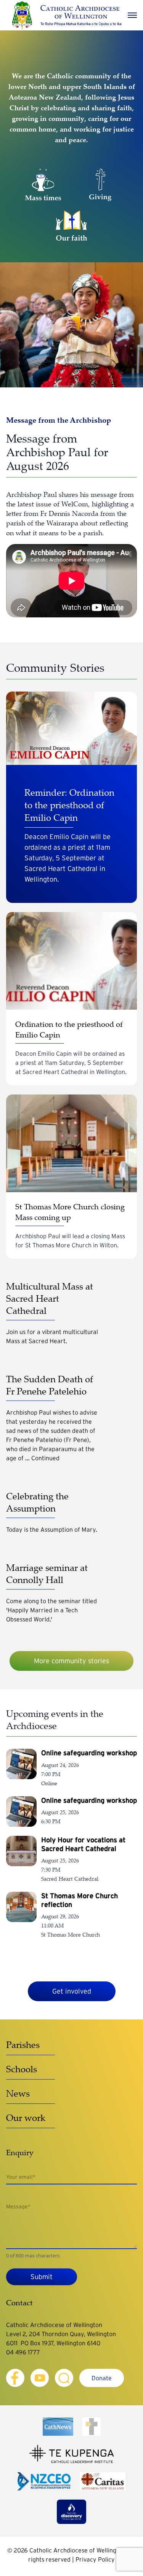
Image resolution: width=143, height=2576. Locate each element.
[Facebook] (15, 2378)
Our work (26, 2118)
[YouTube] (40, 2378)
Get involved (72, 1991)
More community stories (71, 1661)
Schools (22, 2069)
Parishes (23, 2045)
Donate (102, 2378)
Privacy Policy (95, 2559)
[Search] (64, 2378)
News (18, 2093)
